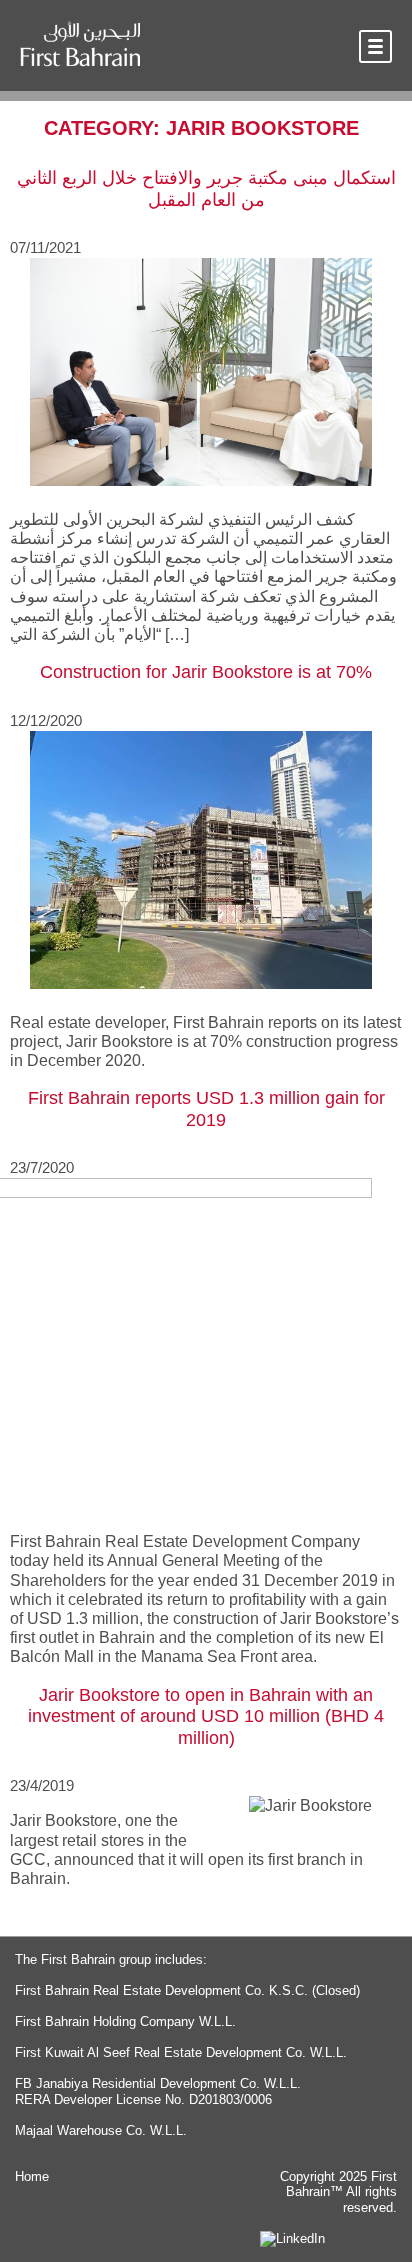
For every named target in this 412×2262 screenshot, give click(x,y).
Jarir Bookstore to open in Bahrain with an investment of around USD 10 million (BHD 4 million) (206, 1716)
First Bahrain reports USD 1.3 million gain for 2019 (206, 1109)
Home (32, 2176)
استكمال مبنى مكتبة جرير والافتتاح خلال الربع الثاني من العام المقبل (206, 189)
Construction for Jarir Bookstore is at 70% (206, 672)
